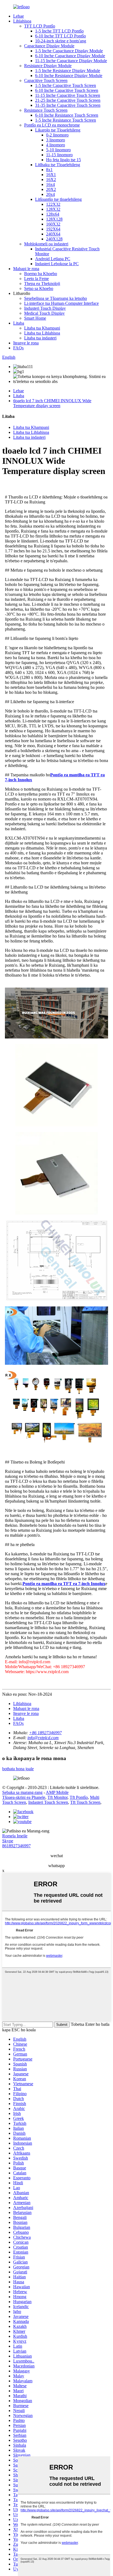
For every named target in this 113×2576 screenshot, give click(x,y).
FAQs (18, 348)
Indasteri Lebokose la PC (57, 264)
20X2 (51, 189)
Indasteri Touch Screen (48, 1802)
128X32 (53, 209)
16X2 (51, 180)
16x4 (50, 184)
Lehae (19, 16)
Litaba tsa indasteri (40, 338)
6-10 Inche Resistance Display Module (69, 76)
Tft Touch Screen (85, 1802)
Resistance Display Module (48, 66)
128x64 (53, 214)
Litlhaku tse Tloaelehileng (58, 165)
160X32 (53, 224)
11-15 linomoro (59, 155)
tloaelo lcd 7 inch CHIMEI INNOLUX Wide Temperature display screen (52, 403)
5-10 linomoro (58, 150)
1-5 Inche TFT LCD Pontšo (59, 31)
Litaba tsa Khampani (42, 328)
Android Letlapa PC (53, 259)
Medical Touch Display (44, 313)
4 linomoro (56, 145)
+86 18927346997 (45, 1733)
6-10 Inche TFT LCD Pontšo (60, 36)
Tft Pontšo (79, 1797)
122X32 (53, 204)
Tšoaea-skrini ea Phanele (24, 1797)
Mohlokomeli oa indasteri (46, 244)
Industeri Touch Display (45, 308)
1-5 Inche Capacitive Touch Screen (66, 85)
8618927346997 (16, 1846)
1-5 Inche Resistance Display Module (68, 71)
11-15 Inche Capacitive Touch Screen (68, 95)
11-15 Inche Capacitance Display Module (71, 61)
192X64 (53, 229)
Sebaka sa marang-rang (22, 1792)
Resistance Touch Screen (46, 110)
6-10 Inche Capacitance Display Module (70, 56)
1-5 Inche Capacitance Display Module (69, 51)
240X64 (53, 234)
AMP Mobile (57, 1792)
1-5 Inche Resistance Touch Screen (66, 120)
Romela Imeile (15, 1836)
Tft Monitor (57, 1797)
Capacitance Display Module (49, 46)
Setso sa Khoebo (39, 288)
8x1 (49, 170)
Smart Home (35, 318)
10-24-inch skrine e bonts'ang (61, 41)
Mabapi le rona (26, 269)
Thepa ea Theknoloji (42, 283)
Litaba (19, 323)
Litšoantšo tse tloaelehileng (58, 199)
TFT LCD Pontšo (40, 26)
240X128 (54, 239)
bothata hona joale (18, 1769)
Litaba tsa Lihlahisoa (42, 333)
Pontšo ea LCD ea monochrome (52, 125)
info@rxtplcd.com (43, 1738)
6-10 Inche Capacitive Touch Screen (67, 90)
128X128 (54, 219)
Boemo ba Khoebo (41, 274)
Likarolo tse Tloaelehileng (58, 130)
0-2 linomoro (57, 135)
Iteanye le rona (26, 343)
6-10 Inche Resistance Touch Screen (67, 115)
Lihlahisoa (22, 21)
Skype (8, 1841)
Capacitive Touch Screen (46, 80)
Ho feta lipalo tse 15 (63, 160)
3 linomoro (56, 140)
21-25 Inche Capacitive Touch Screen (68, 100)
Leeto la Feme (36, 279)
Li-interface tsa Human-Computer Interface (61, 303)
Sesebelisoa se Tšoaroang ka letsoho (56, 298)
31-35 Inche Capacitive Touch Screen (68, 105)
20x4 (50, 194)
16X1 (51, 175)
